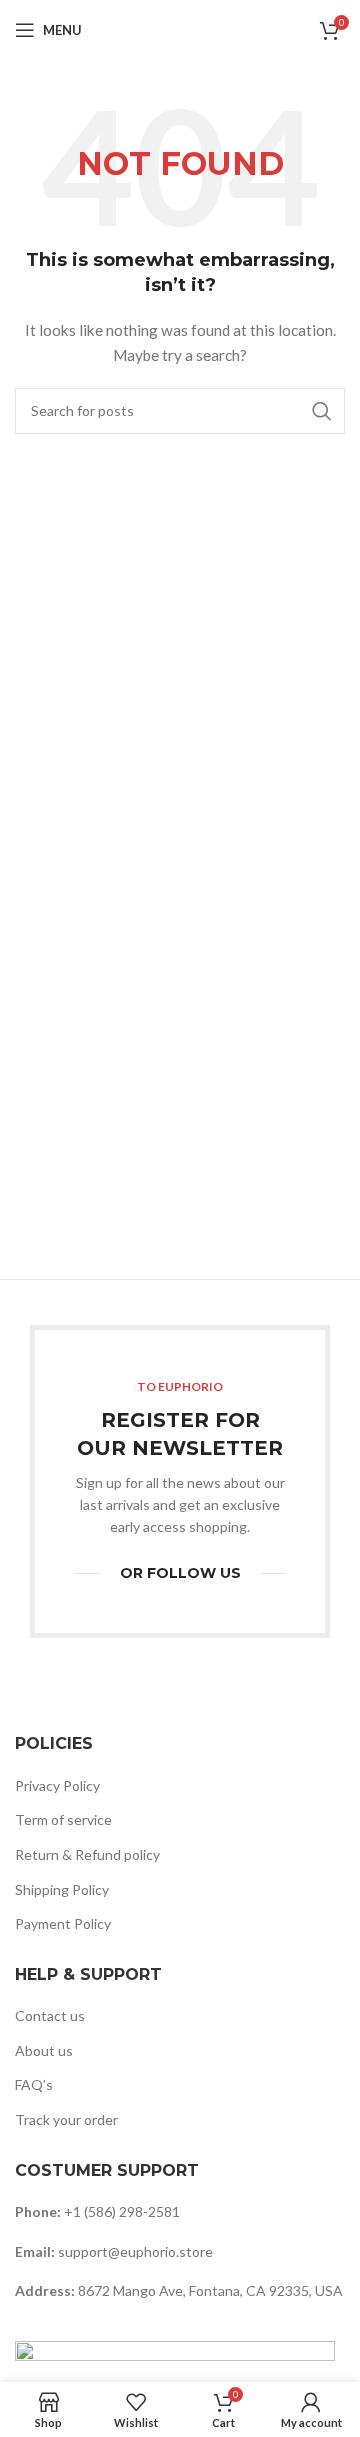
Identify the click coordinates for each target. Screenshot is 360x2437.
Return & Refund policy (87, 1854)
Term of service (63, 1819)
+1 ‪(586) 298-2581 (122, 2211)
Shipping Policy (62, 1889)
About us (44, 2050)
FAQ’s (34, 2084)
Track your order (66, 2119)
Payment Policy (63, 1923)
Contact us (50, 2015)
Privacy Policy (57, 1785)
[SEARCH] (322, 411)
